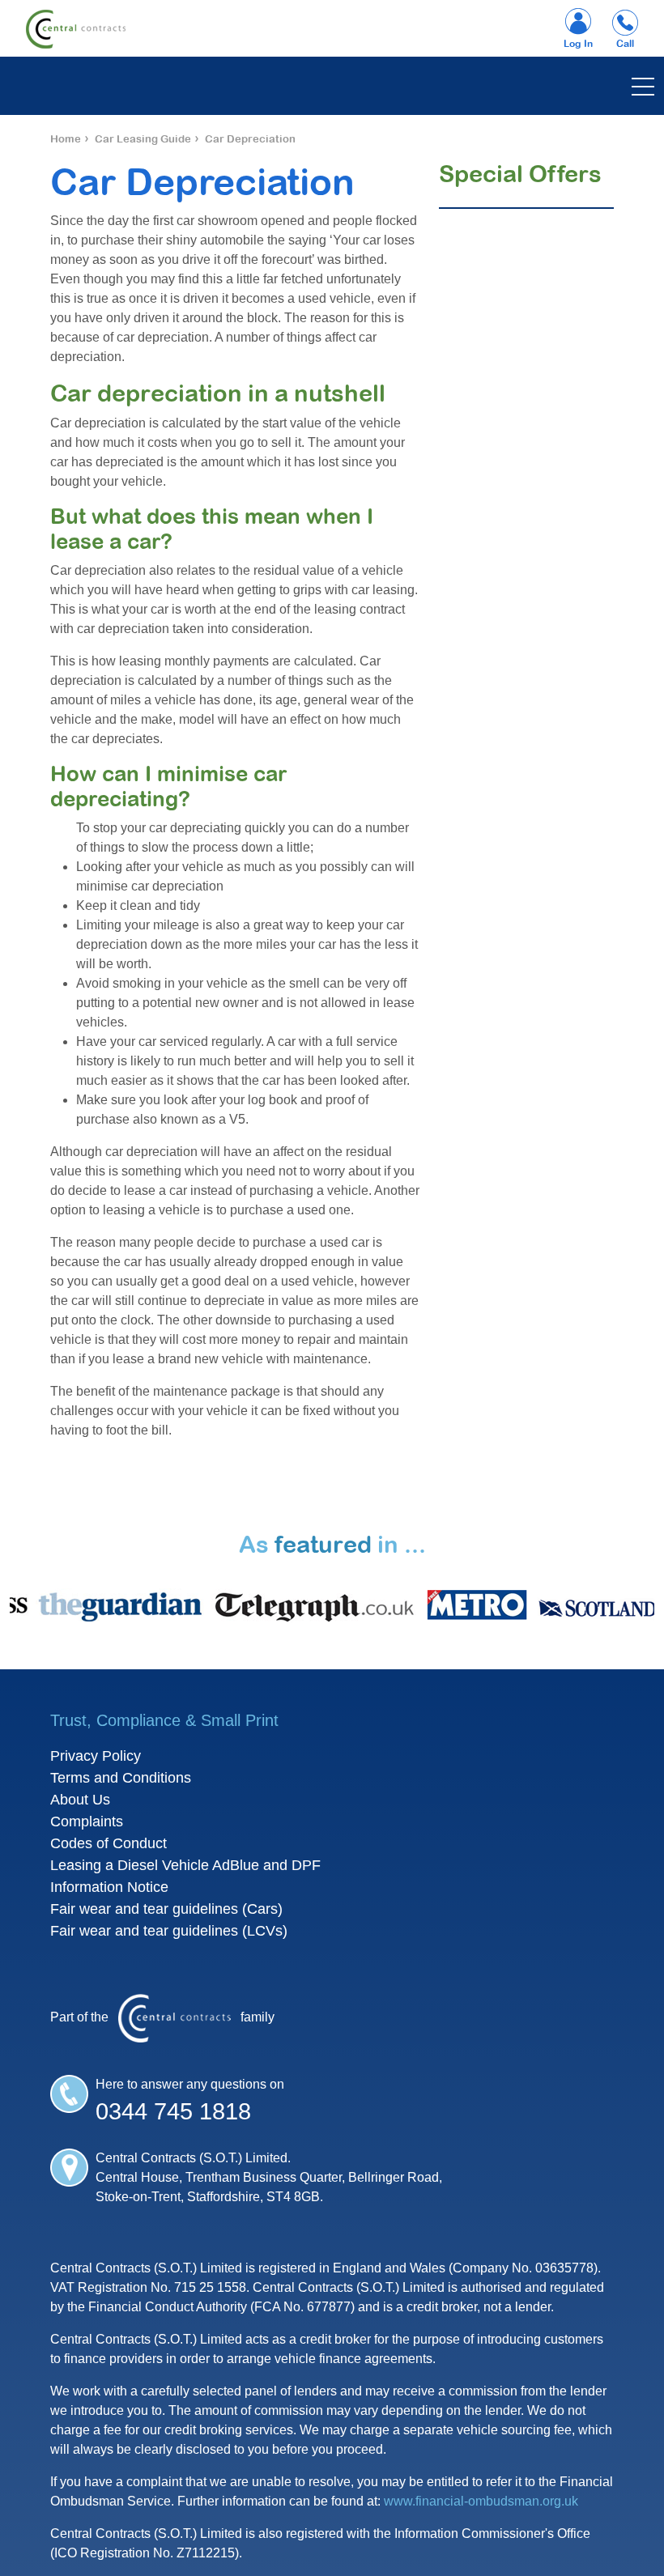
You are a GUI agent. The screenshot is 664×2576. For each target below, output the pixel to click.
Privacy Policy (96, 1756)
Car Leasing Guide (143, 139)
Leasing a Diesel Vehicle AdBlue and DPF (185, 1865)
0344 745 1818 (173, 2111)
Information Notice (109, 1887)
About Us (80, 1800)
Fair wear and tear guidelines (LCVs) (169, 1931)
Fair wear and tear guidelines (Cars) (166, 1909)
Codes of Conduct (109, 1843)
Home (66, 139)
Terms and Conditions (121, 1778)
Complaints (87, 1821)
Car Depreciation (250, 139)
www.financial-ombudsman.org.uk (481, 2501)
